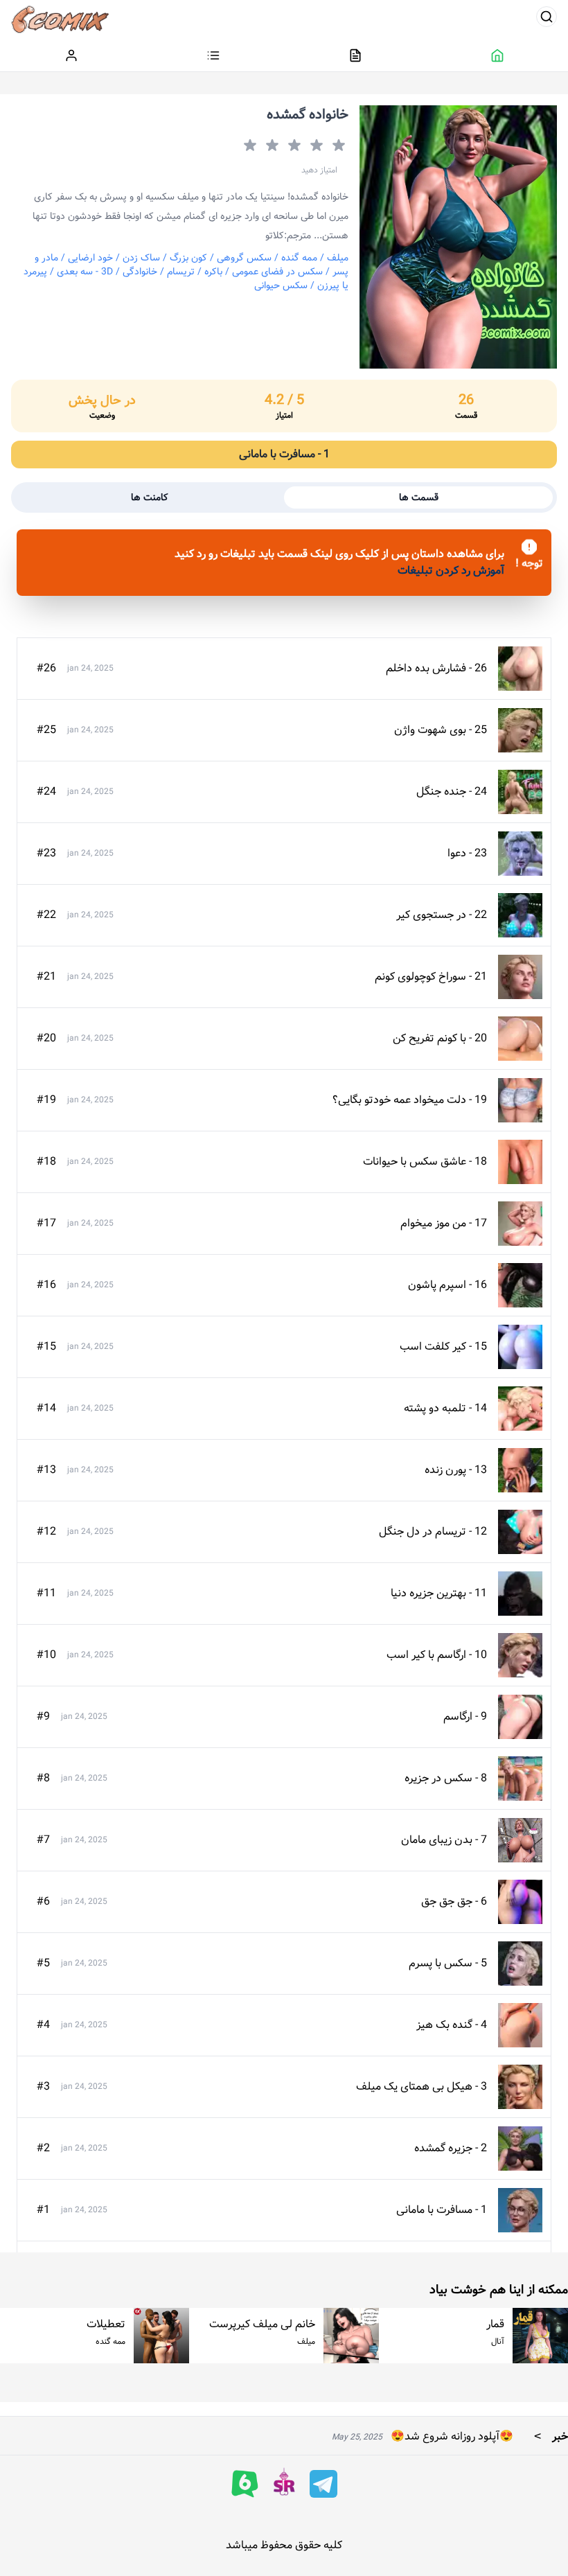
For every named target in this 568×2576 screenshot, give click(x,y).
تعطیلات (106, 2324)
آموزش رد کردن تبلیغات (451, 571)
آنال (498, 2341)
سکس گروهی (244, 258)
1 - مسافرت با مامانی (284, 454)
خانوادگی (140, 272)
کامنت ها (150, 497)
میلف (338, 258)
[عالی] (249, 145)
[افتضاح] (337, 145)
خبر (548, 2436)
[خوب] (271, 145)
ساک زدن (141, 258)
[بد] (315, 145)
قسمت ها (419, 497)
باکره (213, 272)
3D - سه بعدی (85, 272)
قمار (495, 2324)
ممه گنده (299, 258)
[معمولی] (293, 145)
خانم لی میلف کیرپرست (262, 2324)
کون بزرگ (188, 258)
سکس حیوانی (281, 285)
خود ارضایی (90, 258)
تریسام (181, 272)
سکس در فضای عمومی (277, 272)
